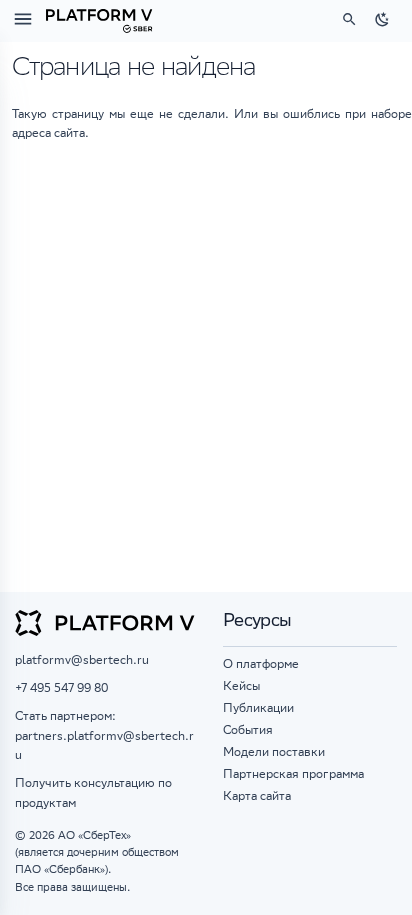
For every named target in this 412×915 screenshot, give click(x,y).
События (248, 731)
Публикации (258, 709)
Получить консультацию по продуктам (93, 794)
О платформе (261, 665)
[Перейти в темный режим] (383, 19)
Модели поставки (274, 753)
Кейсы (241, 687)
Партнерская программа (293, 775)
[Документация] (99, 19)
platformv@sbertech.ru (82, 661)
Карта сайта (257, 797)
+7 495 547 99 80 (61, 689)
